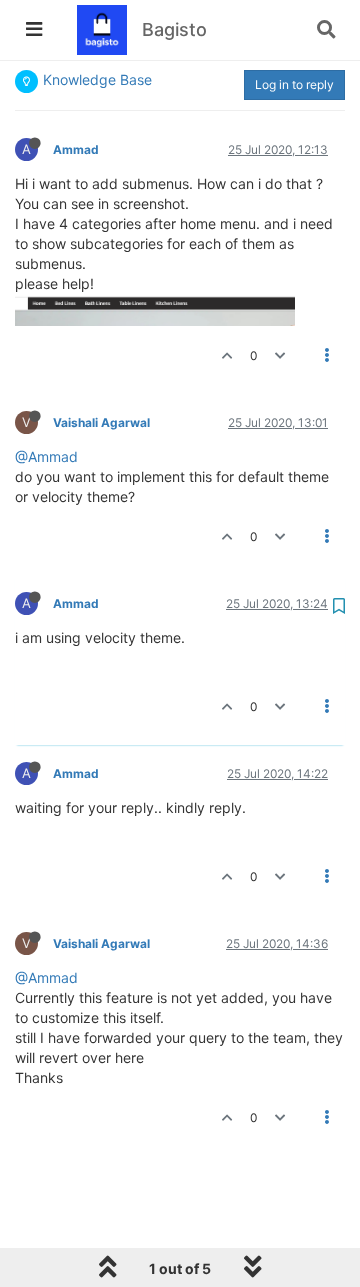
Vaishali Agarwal (101, 422)
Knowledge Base (97, 79)
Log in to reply (294, 84)
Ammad (76, 149)
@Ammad (46, 456)
